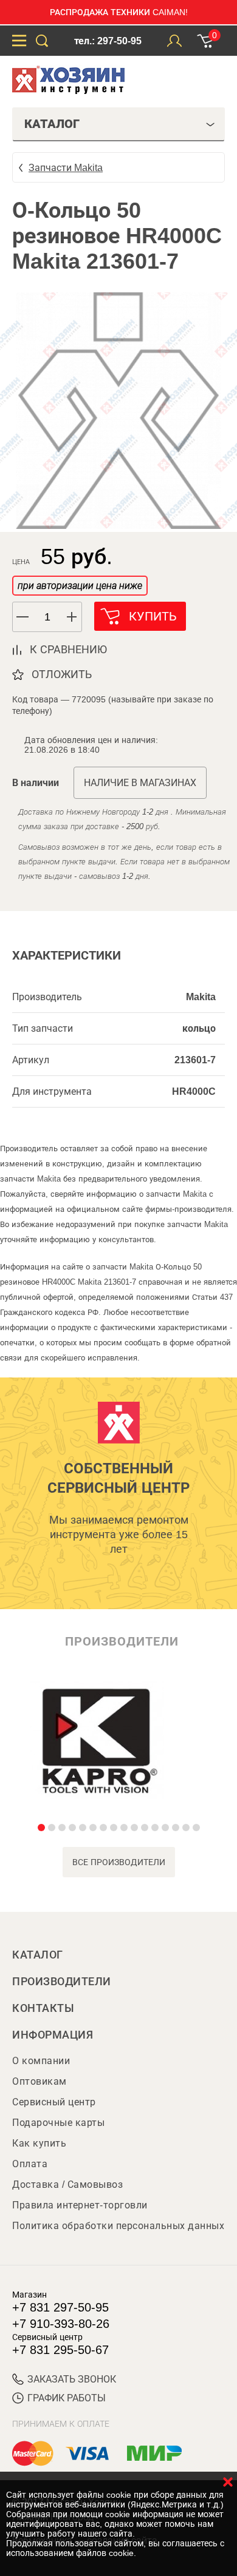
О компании (41, 2061)
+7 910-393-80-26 (61, 2324)
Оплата (30, 2164)
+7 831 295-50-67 (60, 2350)
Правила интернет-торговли (80, 2205)
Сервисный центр (54, 2102)
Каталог (38, 1955)
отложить (62, 674)
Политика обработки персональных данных (118, 2226)
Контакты (43, 2008)
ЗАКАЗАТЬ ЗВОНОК (72, 2379)
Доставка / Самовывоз (67, 2184)
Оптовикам (39, 2081)
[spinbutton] (47, 617)
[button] (72, 617)
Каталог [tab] (52, 124)
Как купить (39, 2143)
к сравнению (68, 650)
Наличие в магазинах (140, 783)
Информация (53, 2035)
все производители (119, 1862)
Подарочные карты (58, 2123)
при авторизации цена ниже (80, 586)
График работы (67, 2398)
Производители (62, 1982)
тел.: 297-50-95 (108, 41)
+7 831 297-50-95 (60, 2307)
